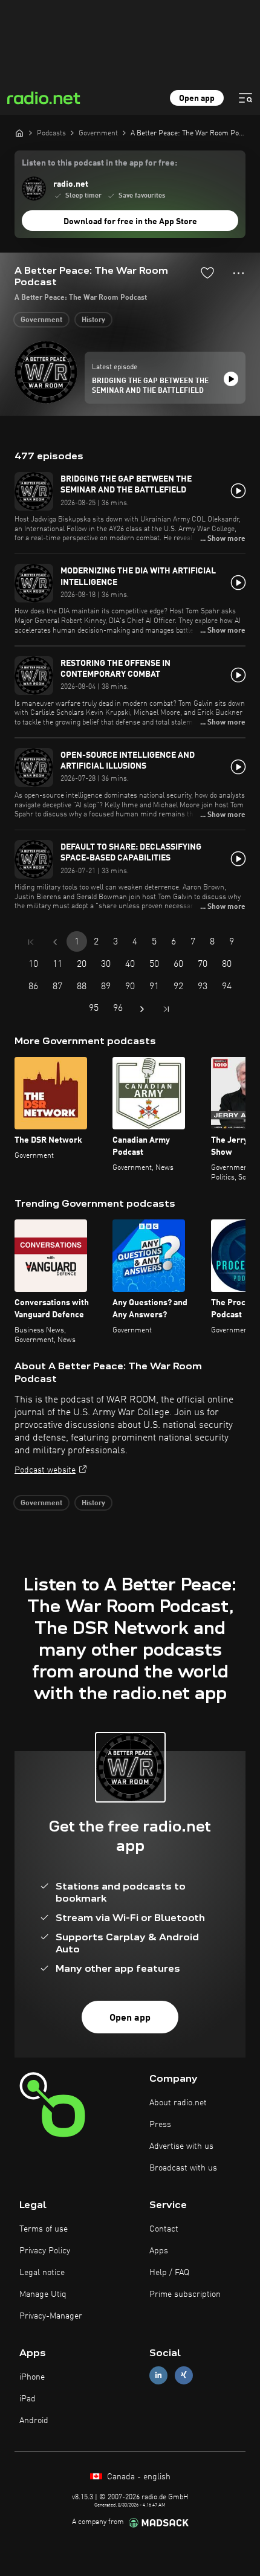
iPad (28, 2399)
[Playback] (231, 379)
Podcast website (45, 1470)
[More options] (239, 273)
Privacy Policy (45, 2251)
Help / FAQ (169, 2273)
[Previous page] (55, 942)
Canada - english (138, 2477)
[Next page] (142, 1009)
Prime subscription (185, 2294)
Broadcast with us (183, 2168)
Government (41, 320)
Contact (164, 2229)
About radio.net (178, 2103)
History (93, 320)
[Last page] (166, 1009)
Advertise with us (181, 2146)
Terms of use (44, 2229)
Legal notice (42, 2273)
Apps (159, 2251)
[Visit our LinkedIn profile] (158, 2375)
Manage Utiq (43, 2294)
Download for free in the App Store (130, 222)
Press (160, 2125)
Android (34, 2421)
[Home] (19, 133)
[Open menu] (245, 98)
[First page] (31, 942)
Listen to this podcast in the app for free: (99, 163)
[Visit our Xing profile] (184, 2375)
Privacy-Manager (51, 2316)
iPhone (32, 2377)
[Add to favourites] (207, 273)
